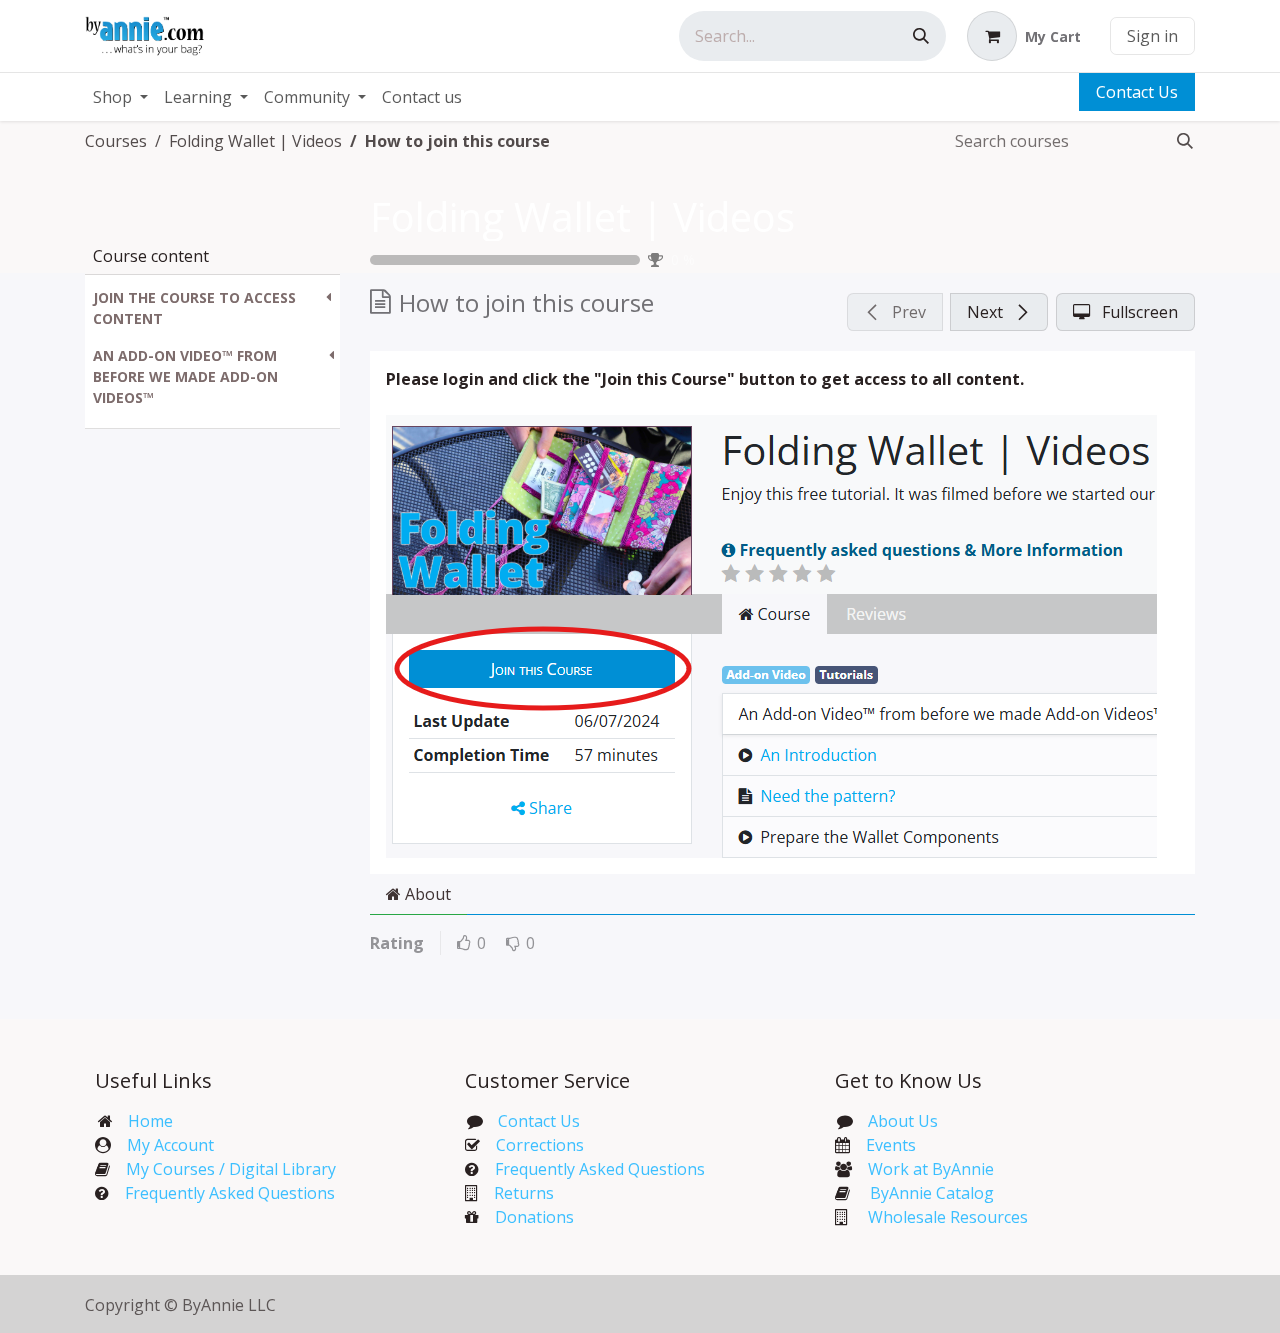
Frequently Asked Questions (230, 1193)
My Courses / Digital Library (223, 1169)
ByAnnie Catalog (932, 1193)
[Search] (921, 36)
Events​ (891, 1145)
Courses (116, 141)
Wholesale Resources (948, 1217)
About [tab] (426, 894)
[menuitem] (120, 97)
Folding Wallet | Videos (582, 216)
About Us (903, 1121)
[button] (212, 308)
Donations (534, 1217)
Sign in (1152, 36)
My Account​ (170, 1145)
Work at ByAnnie (931, 1169)
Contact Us (1137, 92)
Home (150, 1121)
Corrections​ (540, 1145)
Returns (524, 1193)
